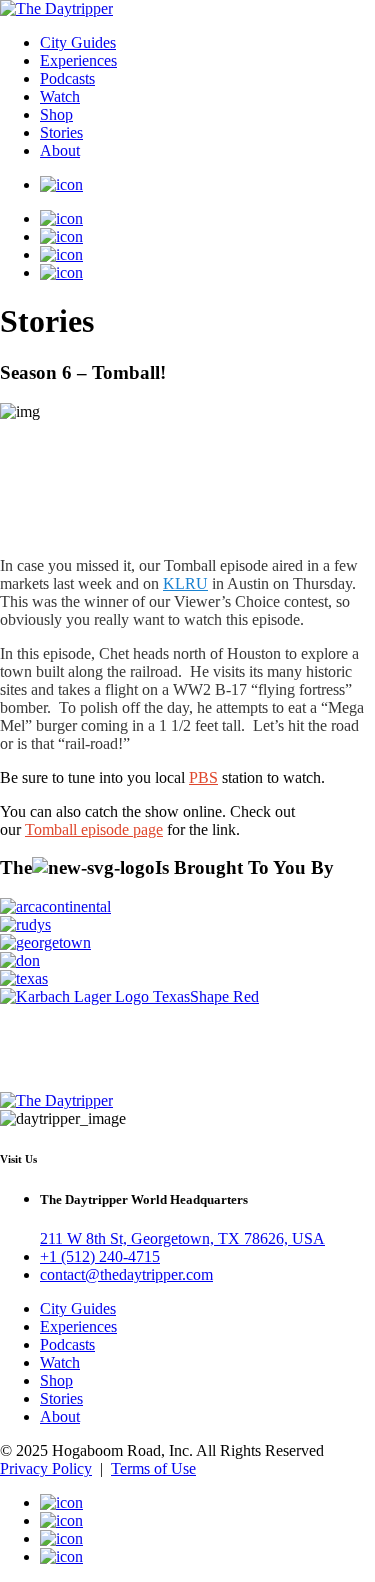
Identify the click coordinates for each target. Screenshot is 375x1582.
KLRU (185, 583)
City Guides (78, 42)
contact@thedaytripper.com (126, 1274)
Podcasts (67, 78)
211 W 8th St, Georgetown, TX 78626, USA (182, 1238)
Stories (61, 132)
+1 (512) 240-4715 (100, 1256)
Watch (60, 96)
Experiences (78, 60)
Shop (56, 114)
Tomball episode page (94, 829)
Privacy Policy (46, 1468)
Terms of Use (153, 1468)
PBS (203, 777)
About (60, 150)
